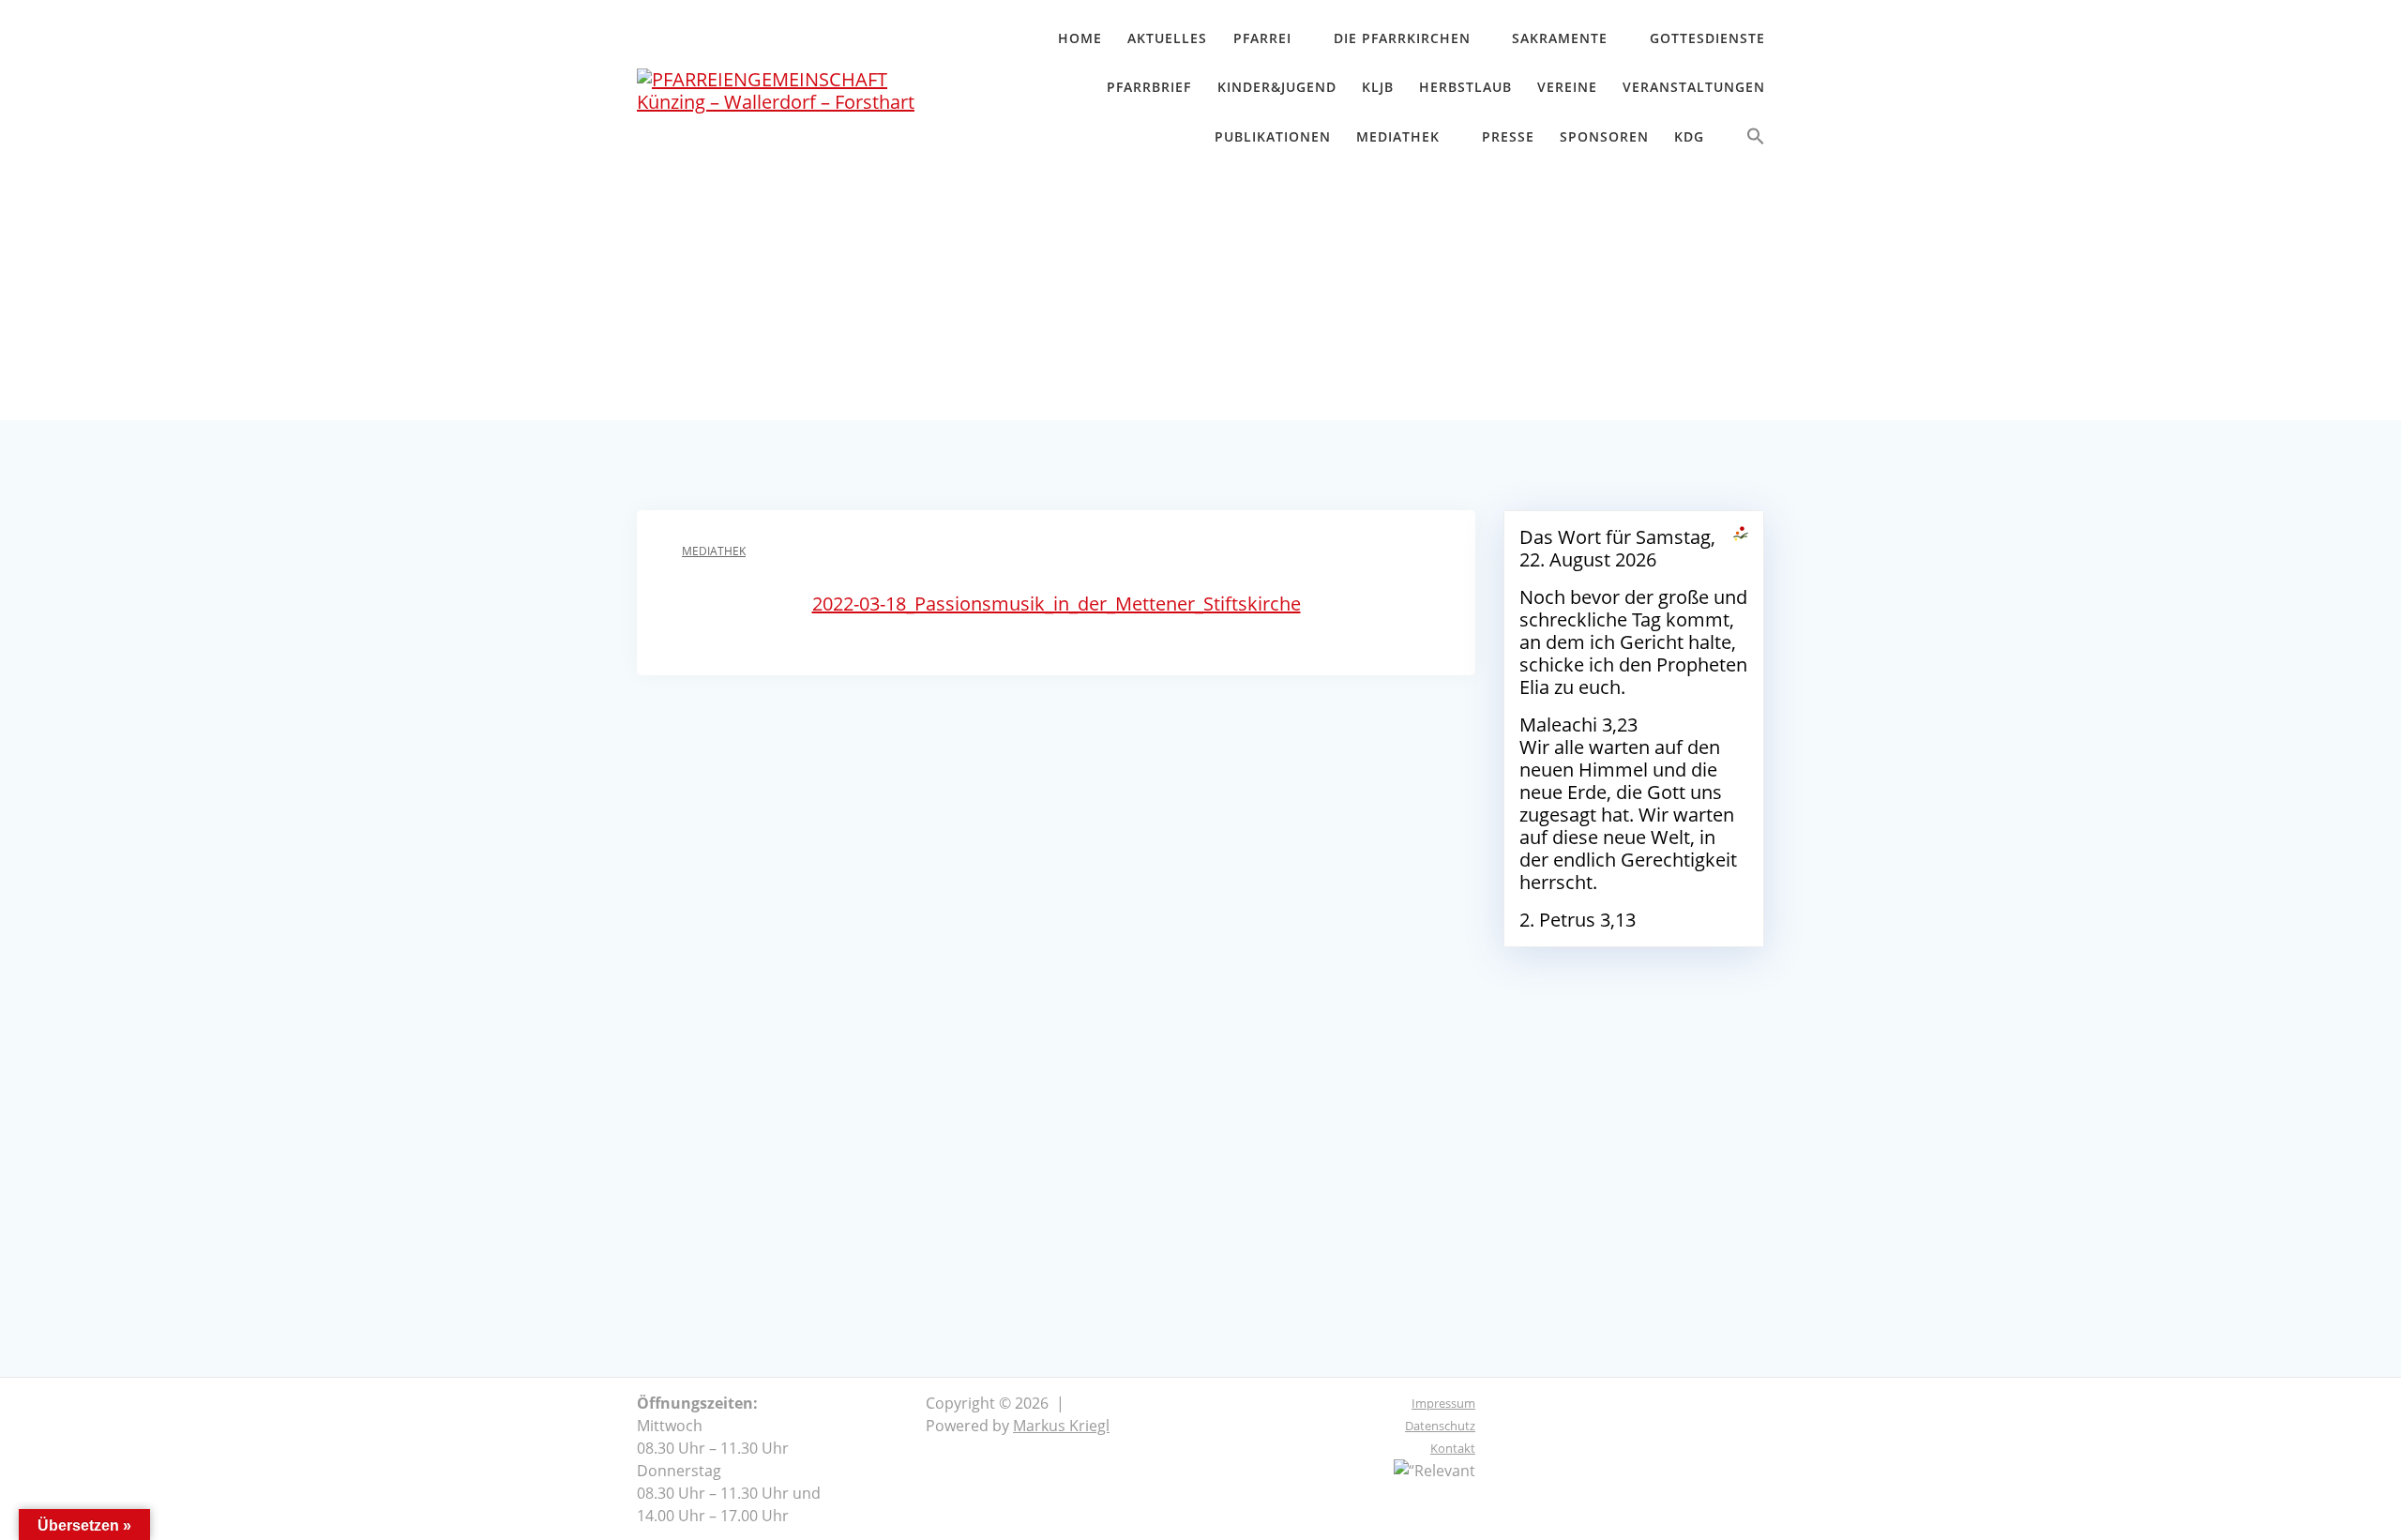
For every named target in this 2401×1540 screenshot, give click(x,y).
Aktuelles (1167, 38)
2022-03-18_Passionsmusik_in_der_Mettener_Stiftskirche (1057, 604)
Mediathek (1398, 136)
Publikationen (1273, 136)
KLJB (1378, 87)
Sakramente (1560, 38)
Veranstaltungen (1694, 87)
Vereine (1567, 87)
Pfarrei (1262, 38)
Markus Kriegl (1061, 1426)
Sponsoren (1604, 136)
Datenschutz (1440, 1426)
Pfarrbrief (1149, 87)
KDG (1689, 136)
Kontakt (1453, 1448)
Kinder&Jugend (1277, 87)
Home (1080, 38)
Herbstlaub (1465, 87)
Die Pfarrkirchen (1402, 38)
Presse (1508, 136)
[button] (1756, 140)
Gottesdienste (1707, 38)
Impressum (1443, 1403)
